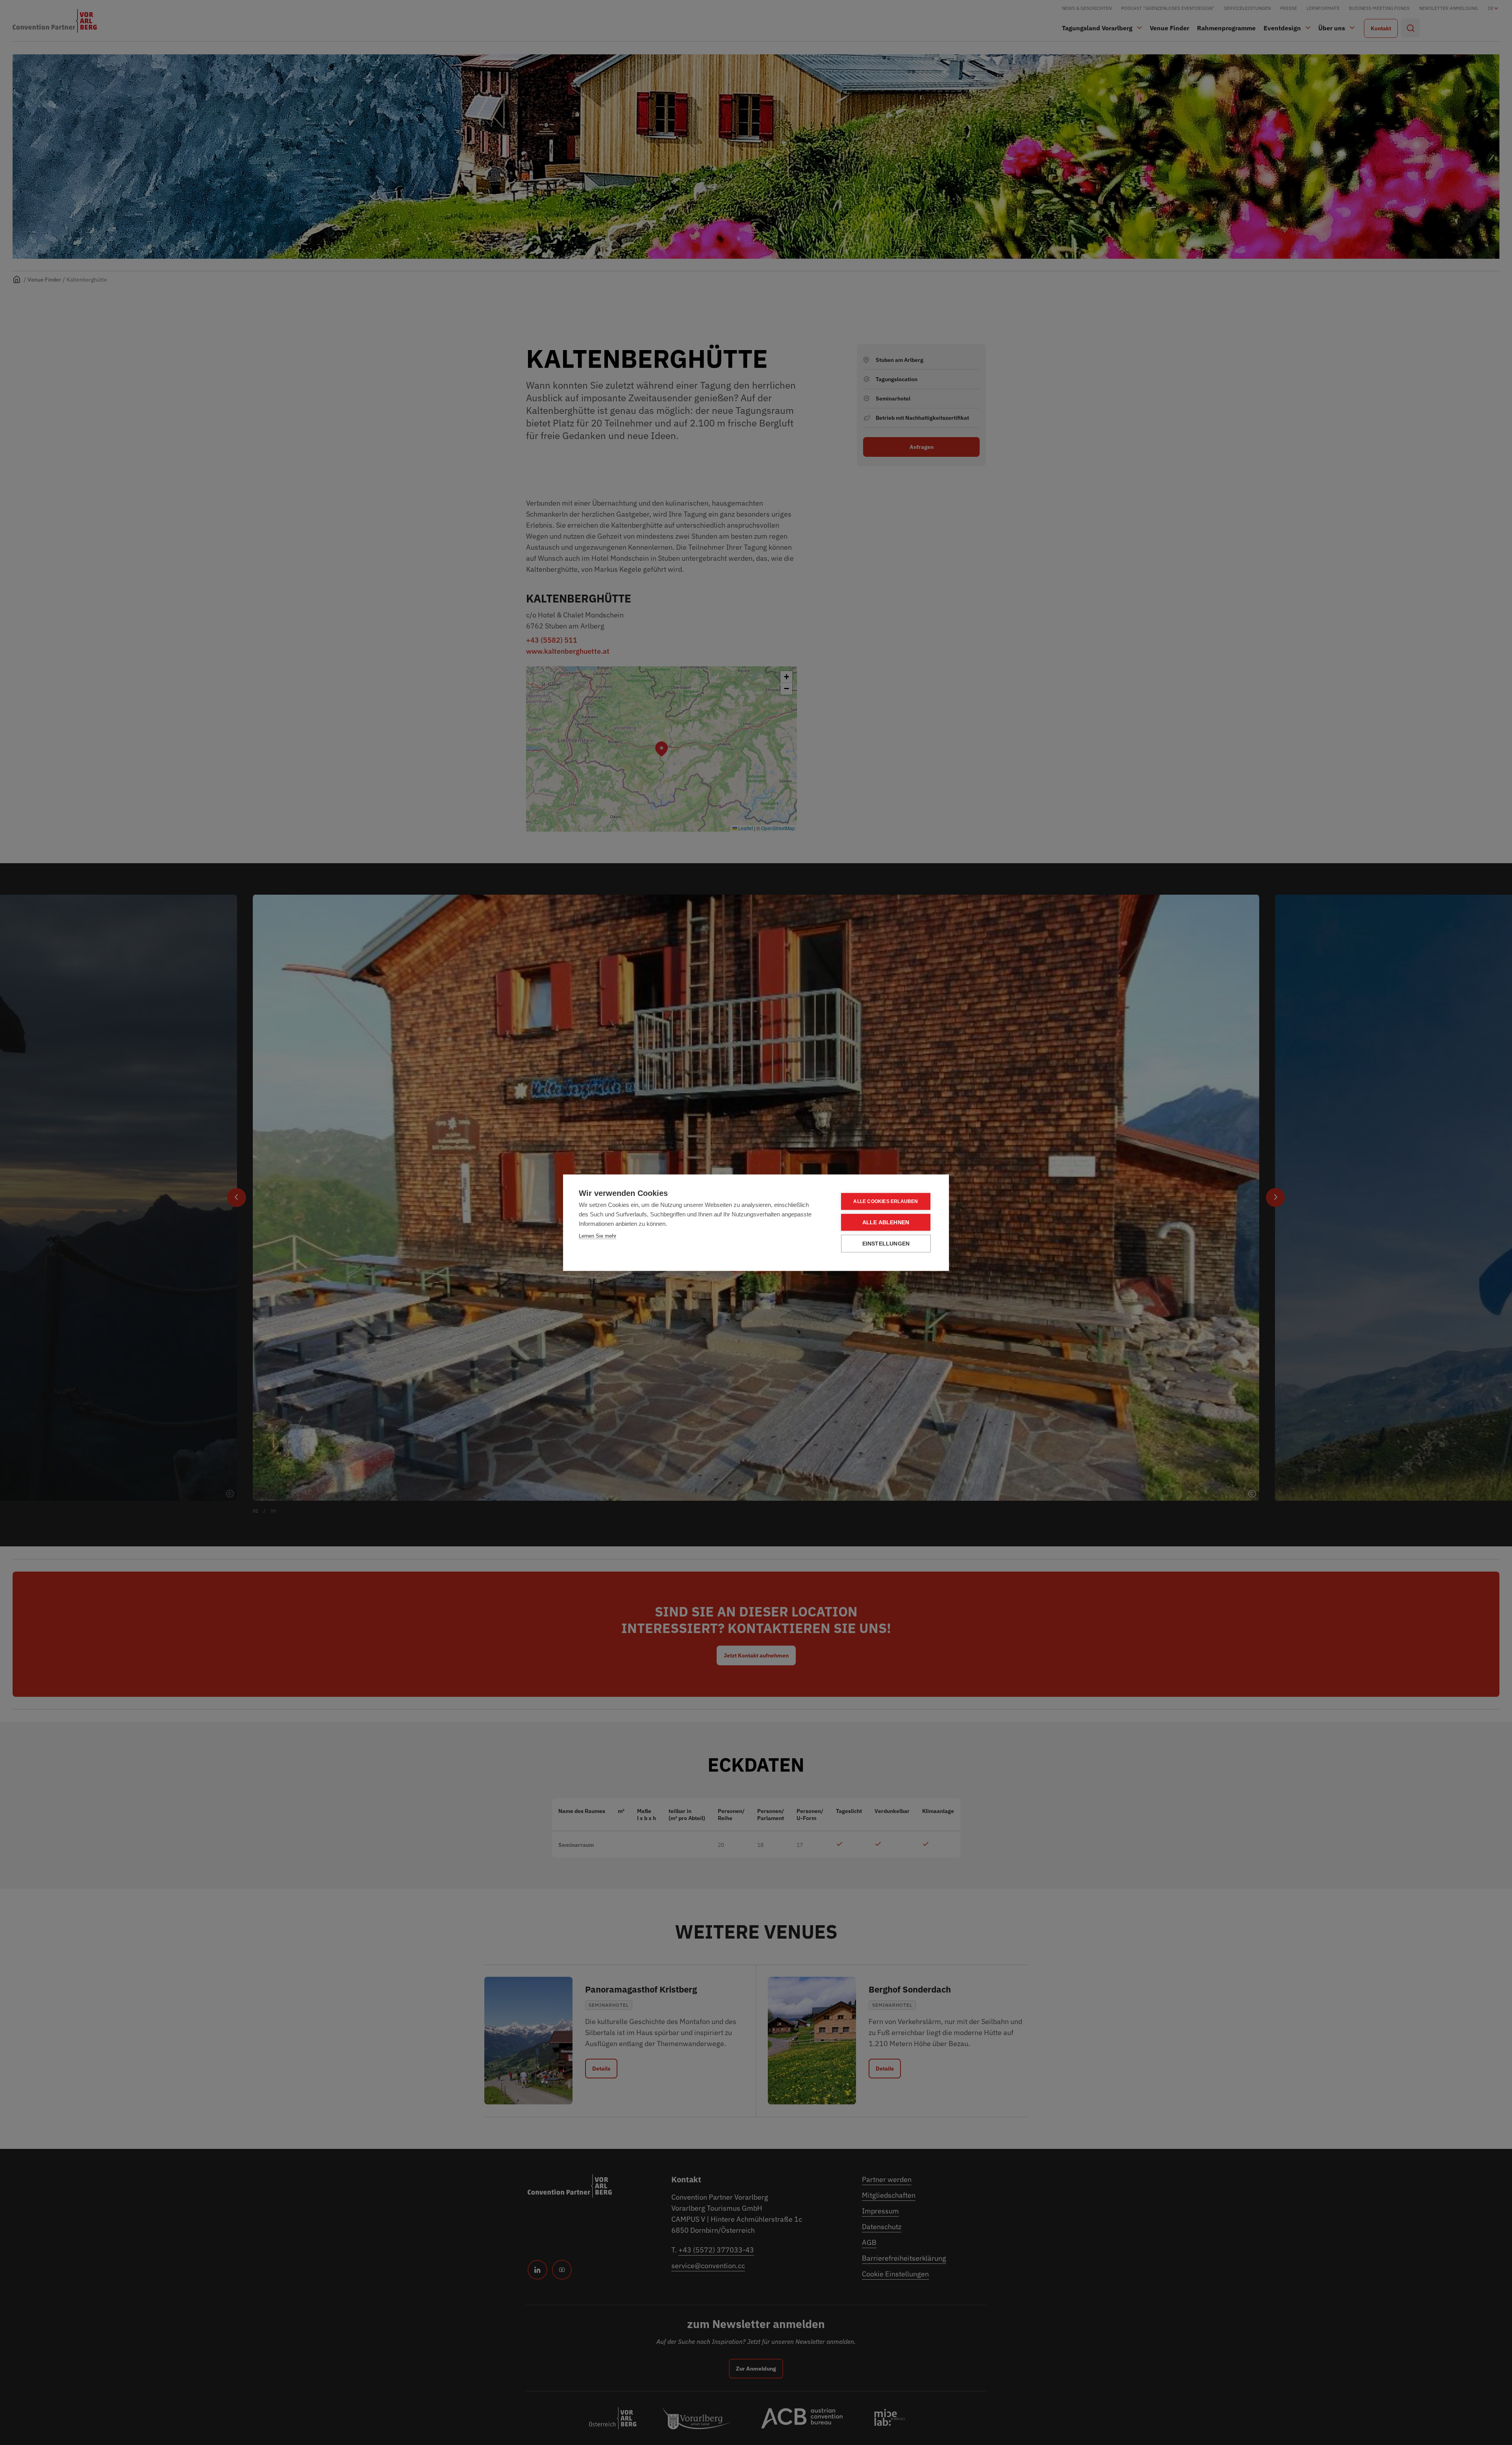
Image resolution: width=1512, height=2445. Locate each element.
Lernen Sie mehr (598, 1235)
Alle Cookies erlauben (886, 1201)
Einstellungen (886, 1243)
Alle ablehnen (886, 1222)
